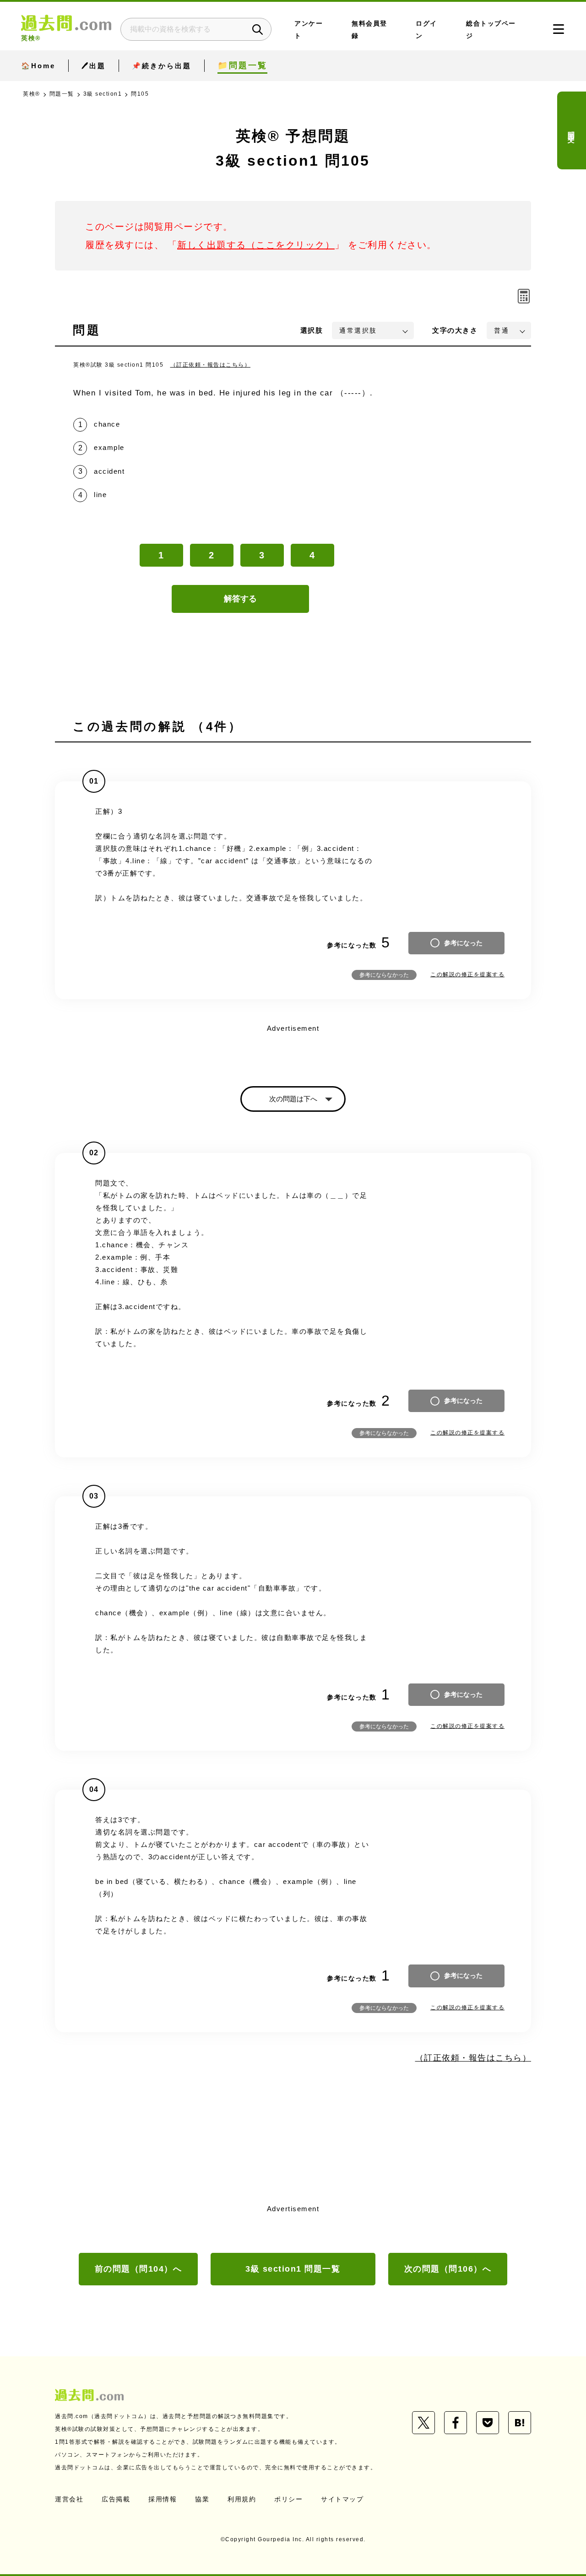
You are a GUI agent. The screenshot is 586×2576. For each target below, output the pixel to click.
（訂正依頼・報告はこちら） (211, 365)
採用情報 (163, 2499)
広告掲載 (116, 2499)
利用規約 (242, 2499)
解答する (240, 599)
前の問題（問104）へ (138, 2269)
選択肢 (312, 330)
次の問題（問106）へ (448, 2269)
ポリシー (288, 2499)
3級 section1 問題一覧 (293, 2269)
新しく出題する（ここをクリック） (256, 245)
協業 (202, 2499)
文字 (455, 330)
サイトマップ (342, 2499)
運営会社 (69, 2499)
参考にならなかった (384, 975)
